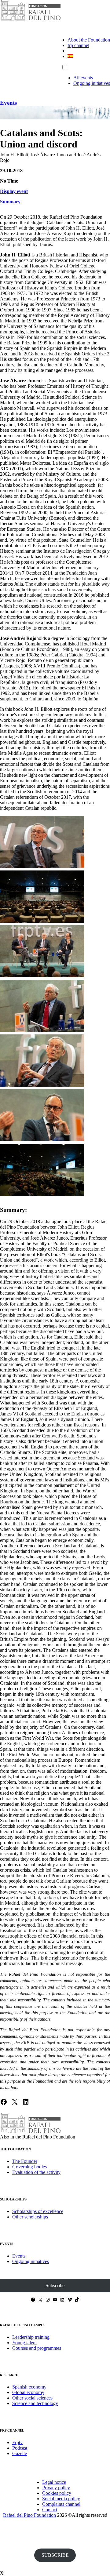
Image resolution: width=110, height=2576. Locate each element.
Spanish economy (29, 2387)
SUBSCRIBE (55, 2555)
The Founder (25, 2161)
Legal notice (54, 2482)
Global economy (28, 2392)
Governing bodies (29, 2167)
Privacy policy (56, 2488)
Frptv (17, 2442)
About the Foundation (89, 40)
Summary (10, 202)
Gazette (20, 2453)
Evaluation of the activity (36, 2172)
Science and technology (35, 2403)
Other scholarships (30, 2217)
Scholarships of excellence (38, 2211)
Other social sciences (32, 2398)
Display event (14, 191)
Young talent (24, 2343)
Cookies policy (57, 2493)
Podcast (20, 2448)
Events (8, 103)
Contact (50, 2510)
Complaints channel (61, 2504)
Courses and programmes (37, 2348)
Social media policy (61, 2499)
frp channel (78, 45)
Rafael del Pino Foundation (29, 2515)
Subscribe (55, 2285)
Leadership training (31, 2337)
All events (83, 78)
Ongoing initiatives (92, 83)
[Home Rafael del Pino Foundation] (31, 20)
